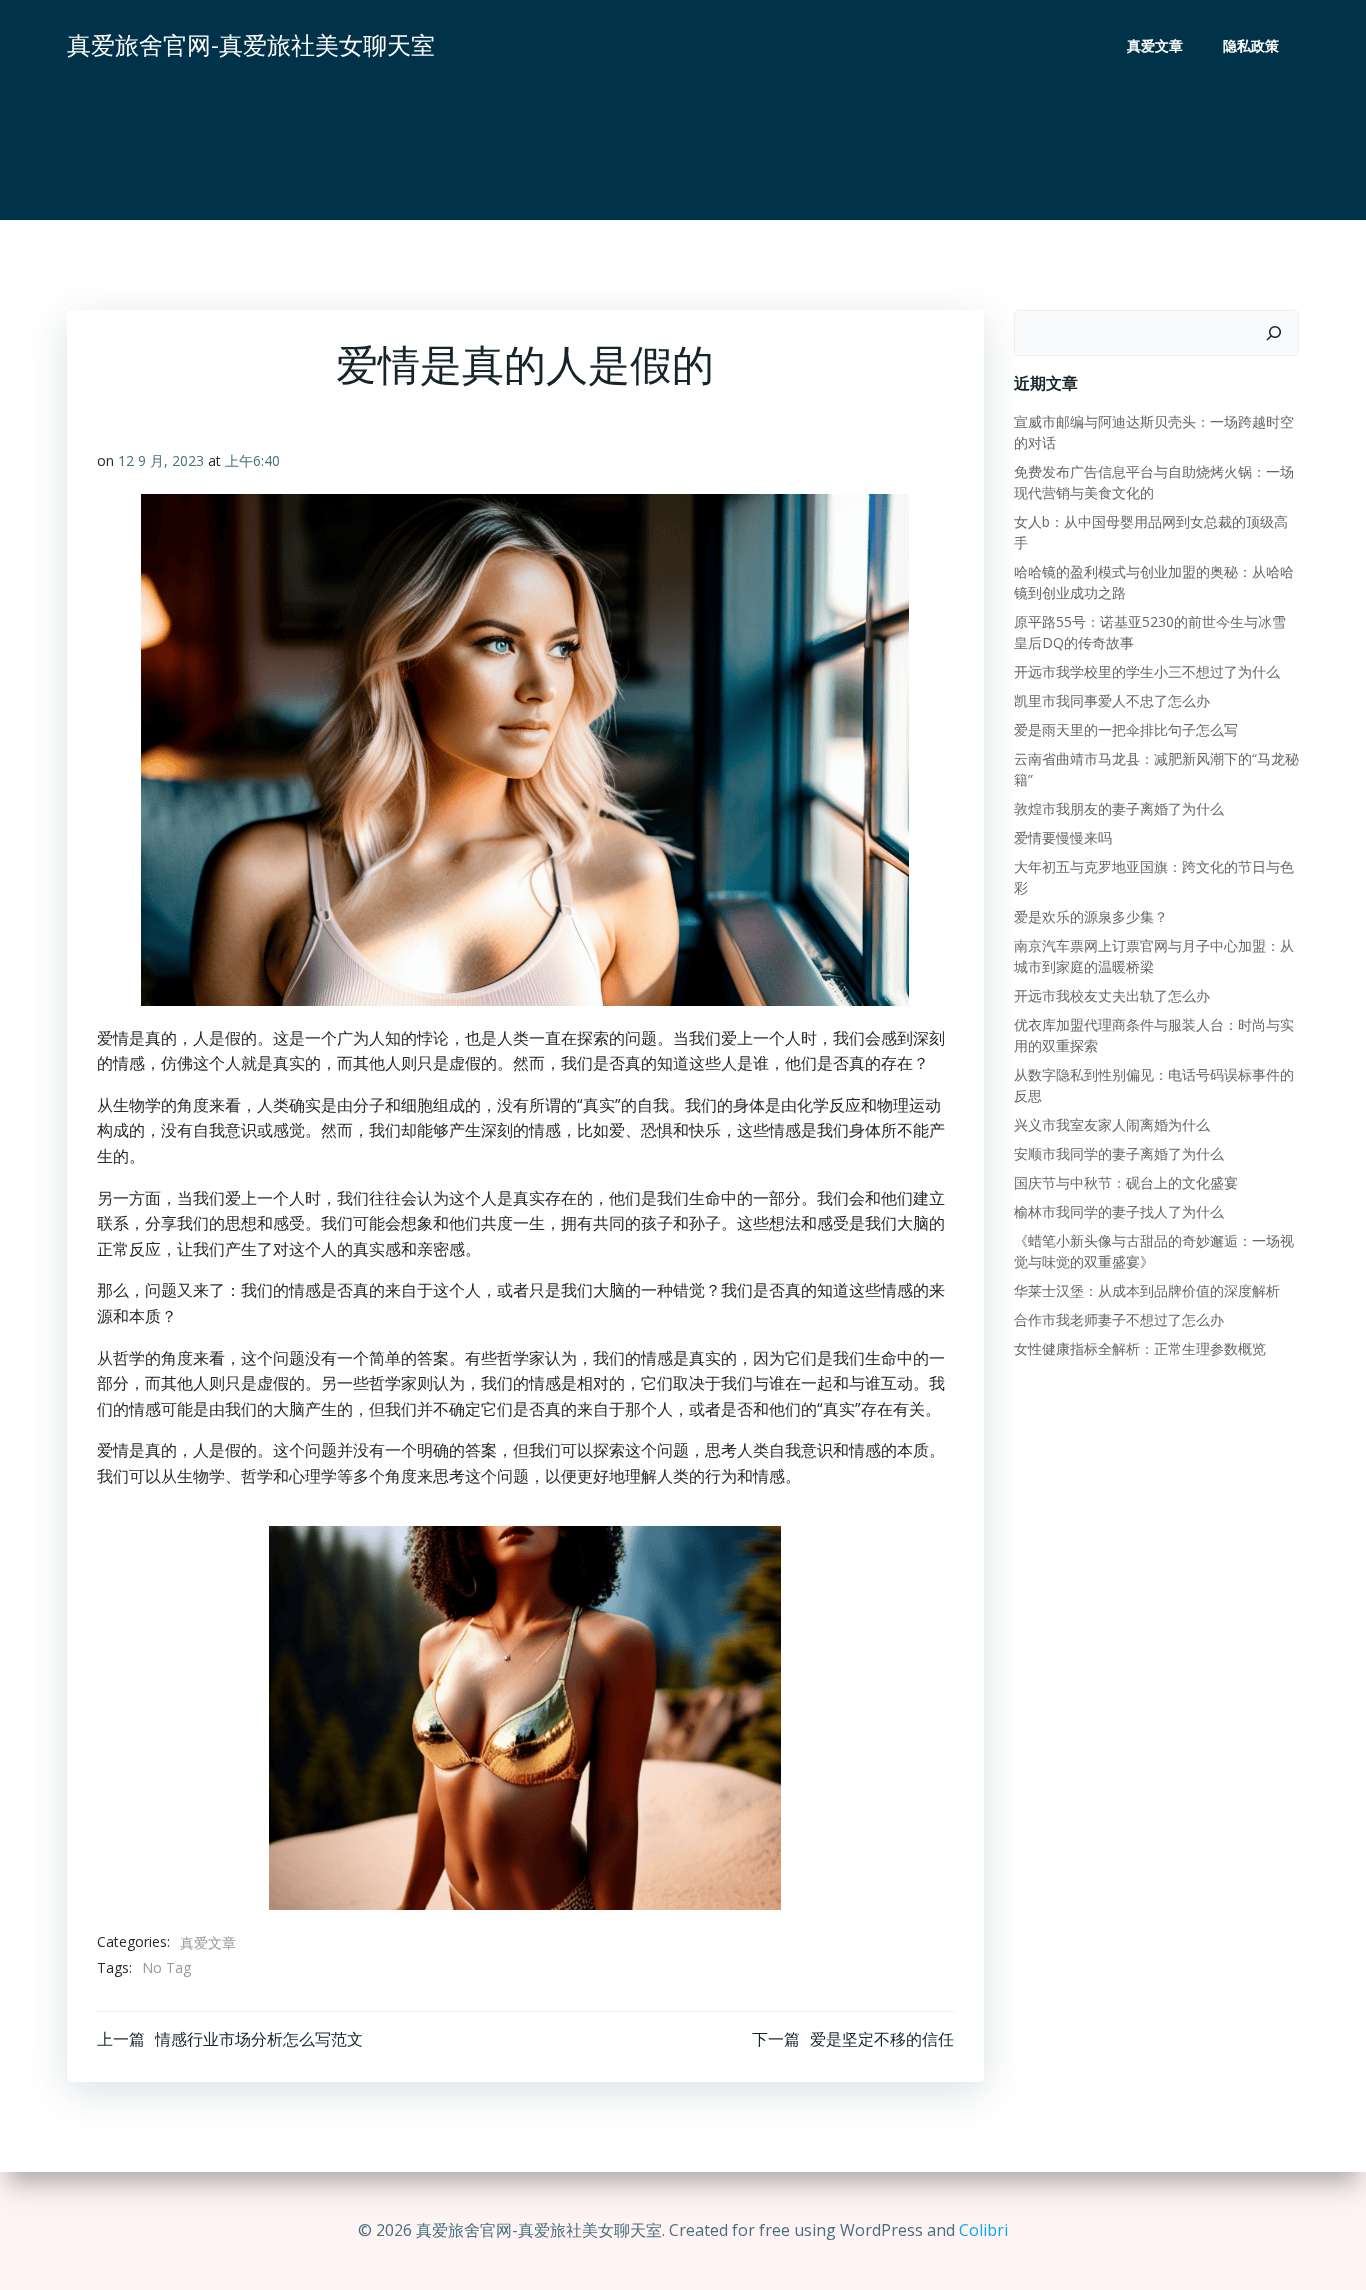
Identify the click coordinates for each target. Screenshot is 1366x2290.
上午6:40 (252, 460)
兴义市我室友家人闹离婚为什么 (1112, 1124)
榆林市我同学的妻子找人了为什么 (1119, 1211)
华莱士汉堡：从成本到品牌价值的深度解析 (1147, 1290)
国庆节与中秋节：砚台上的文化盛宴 (1126, 1182)
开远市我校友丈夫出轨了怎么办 (1112, 995)
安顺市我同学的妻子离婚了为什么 (1119, 1153)
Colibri (983, 2230)
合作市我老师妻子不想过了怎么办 (1119, 1319)
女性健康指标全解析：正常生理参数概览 (1140, 1348)
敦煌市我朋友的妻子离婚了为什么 (1119, 808)
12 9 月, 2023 (161, 460)
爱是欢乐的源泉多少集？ (1091, 916)
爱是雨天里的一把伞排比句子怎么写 (1126, 729)
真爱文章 (1155, 45)
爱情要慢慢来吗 (1063, 837)
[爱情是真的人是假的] (525, 1716)
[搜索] (1274, 333)
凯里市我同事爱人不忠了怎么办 (1112, 700)
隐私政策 (1251, 45)
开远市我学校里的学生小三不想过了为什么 (1147, 671)
